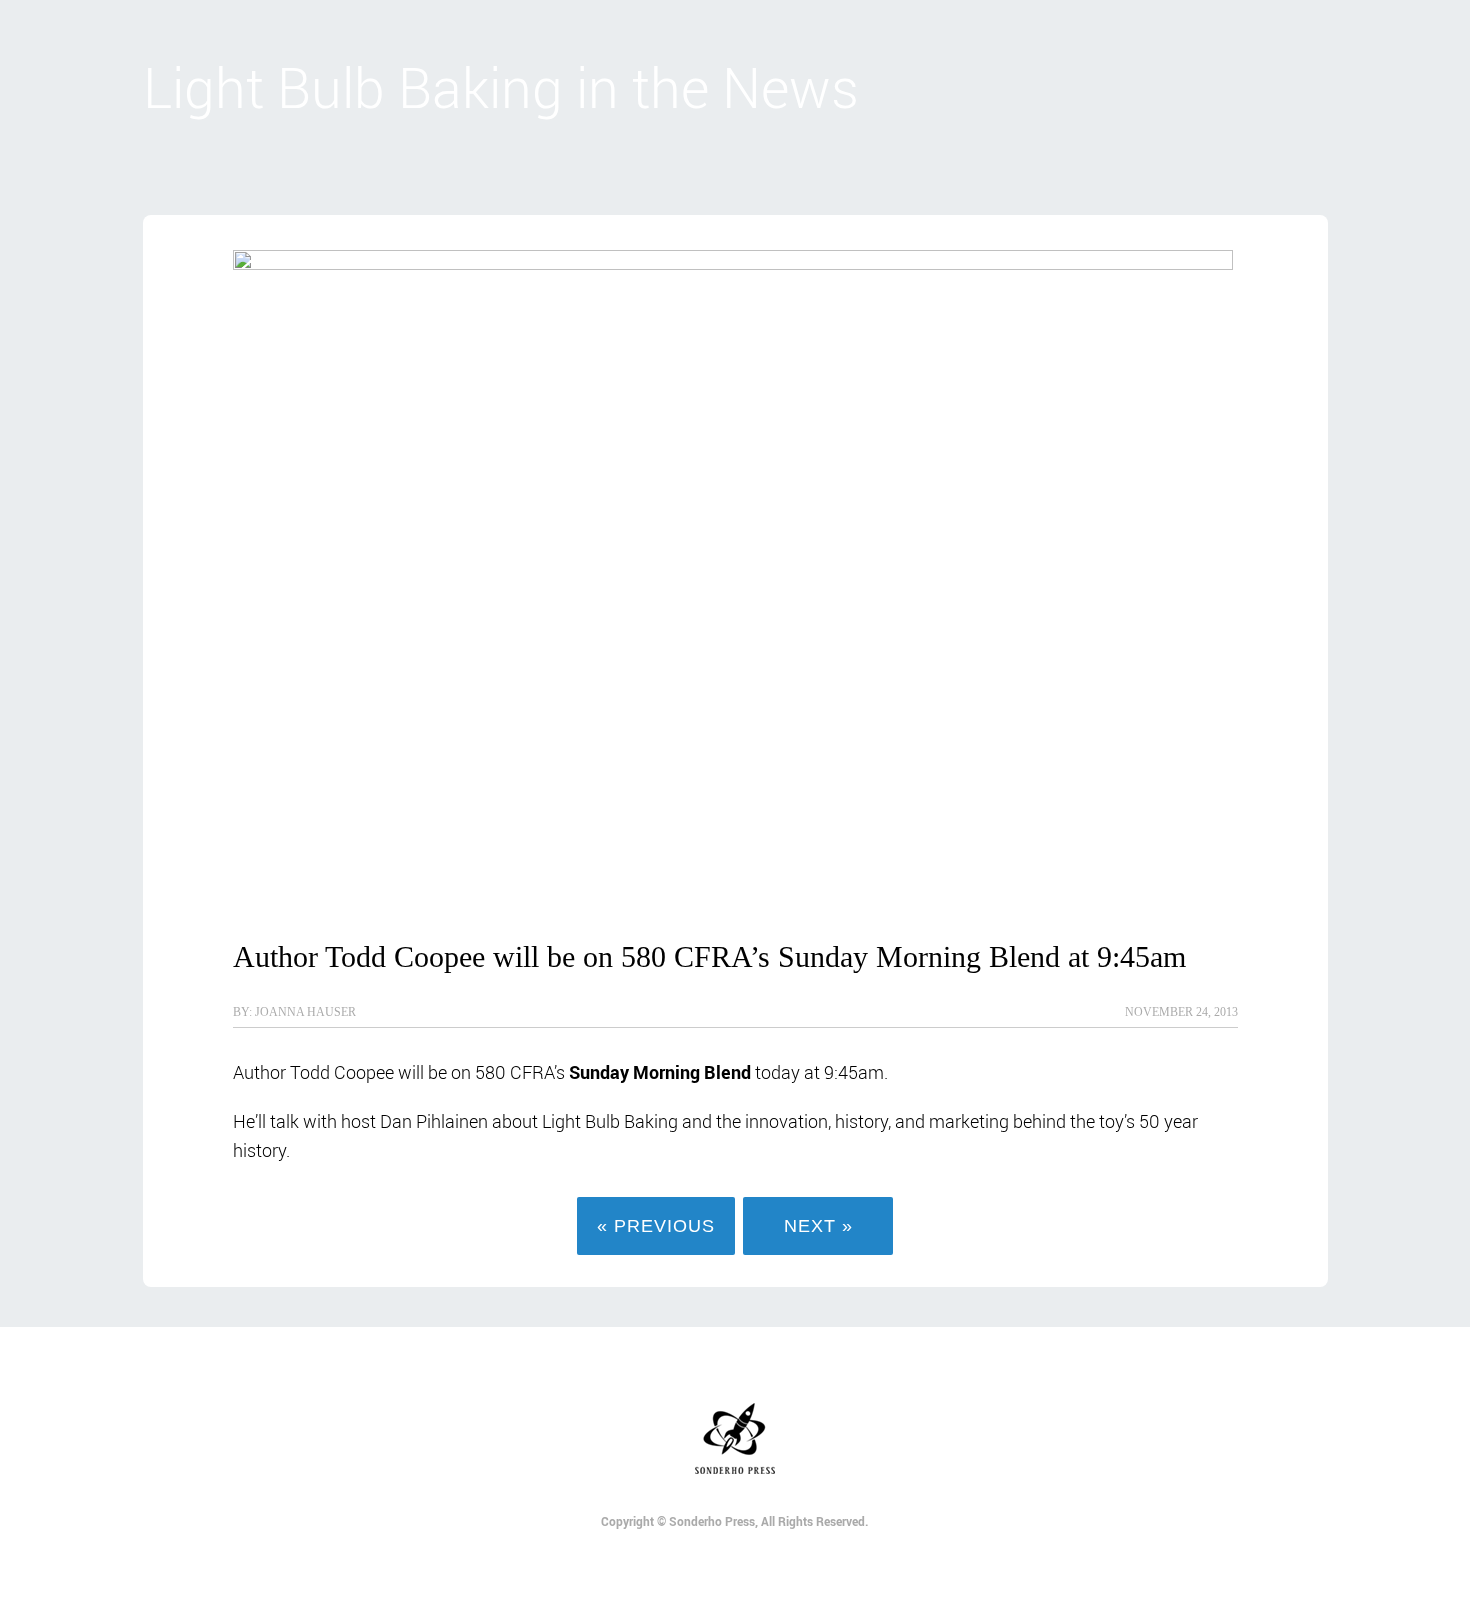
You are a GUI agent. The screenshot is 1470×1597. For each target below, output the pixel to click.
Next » (818, 1226)
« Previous (656, 1226)
